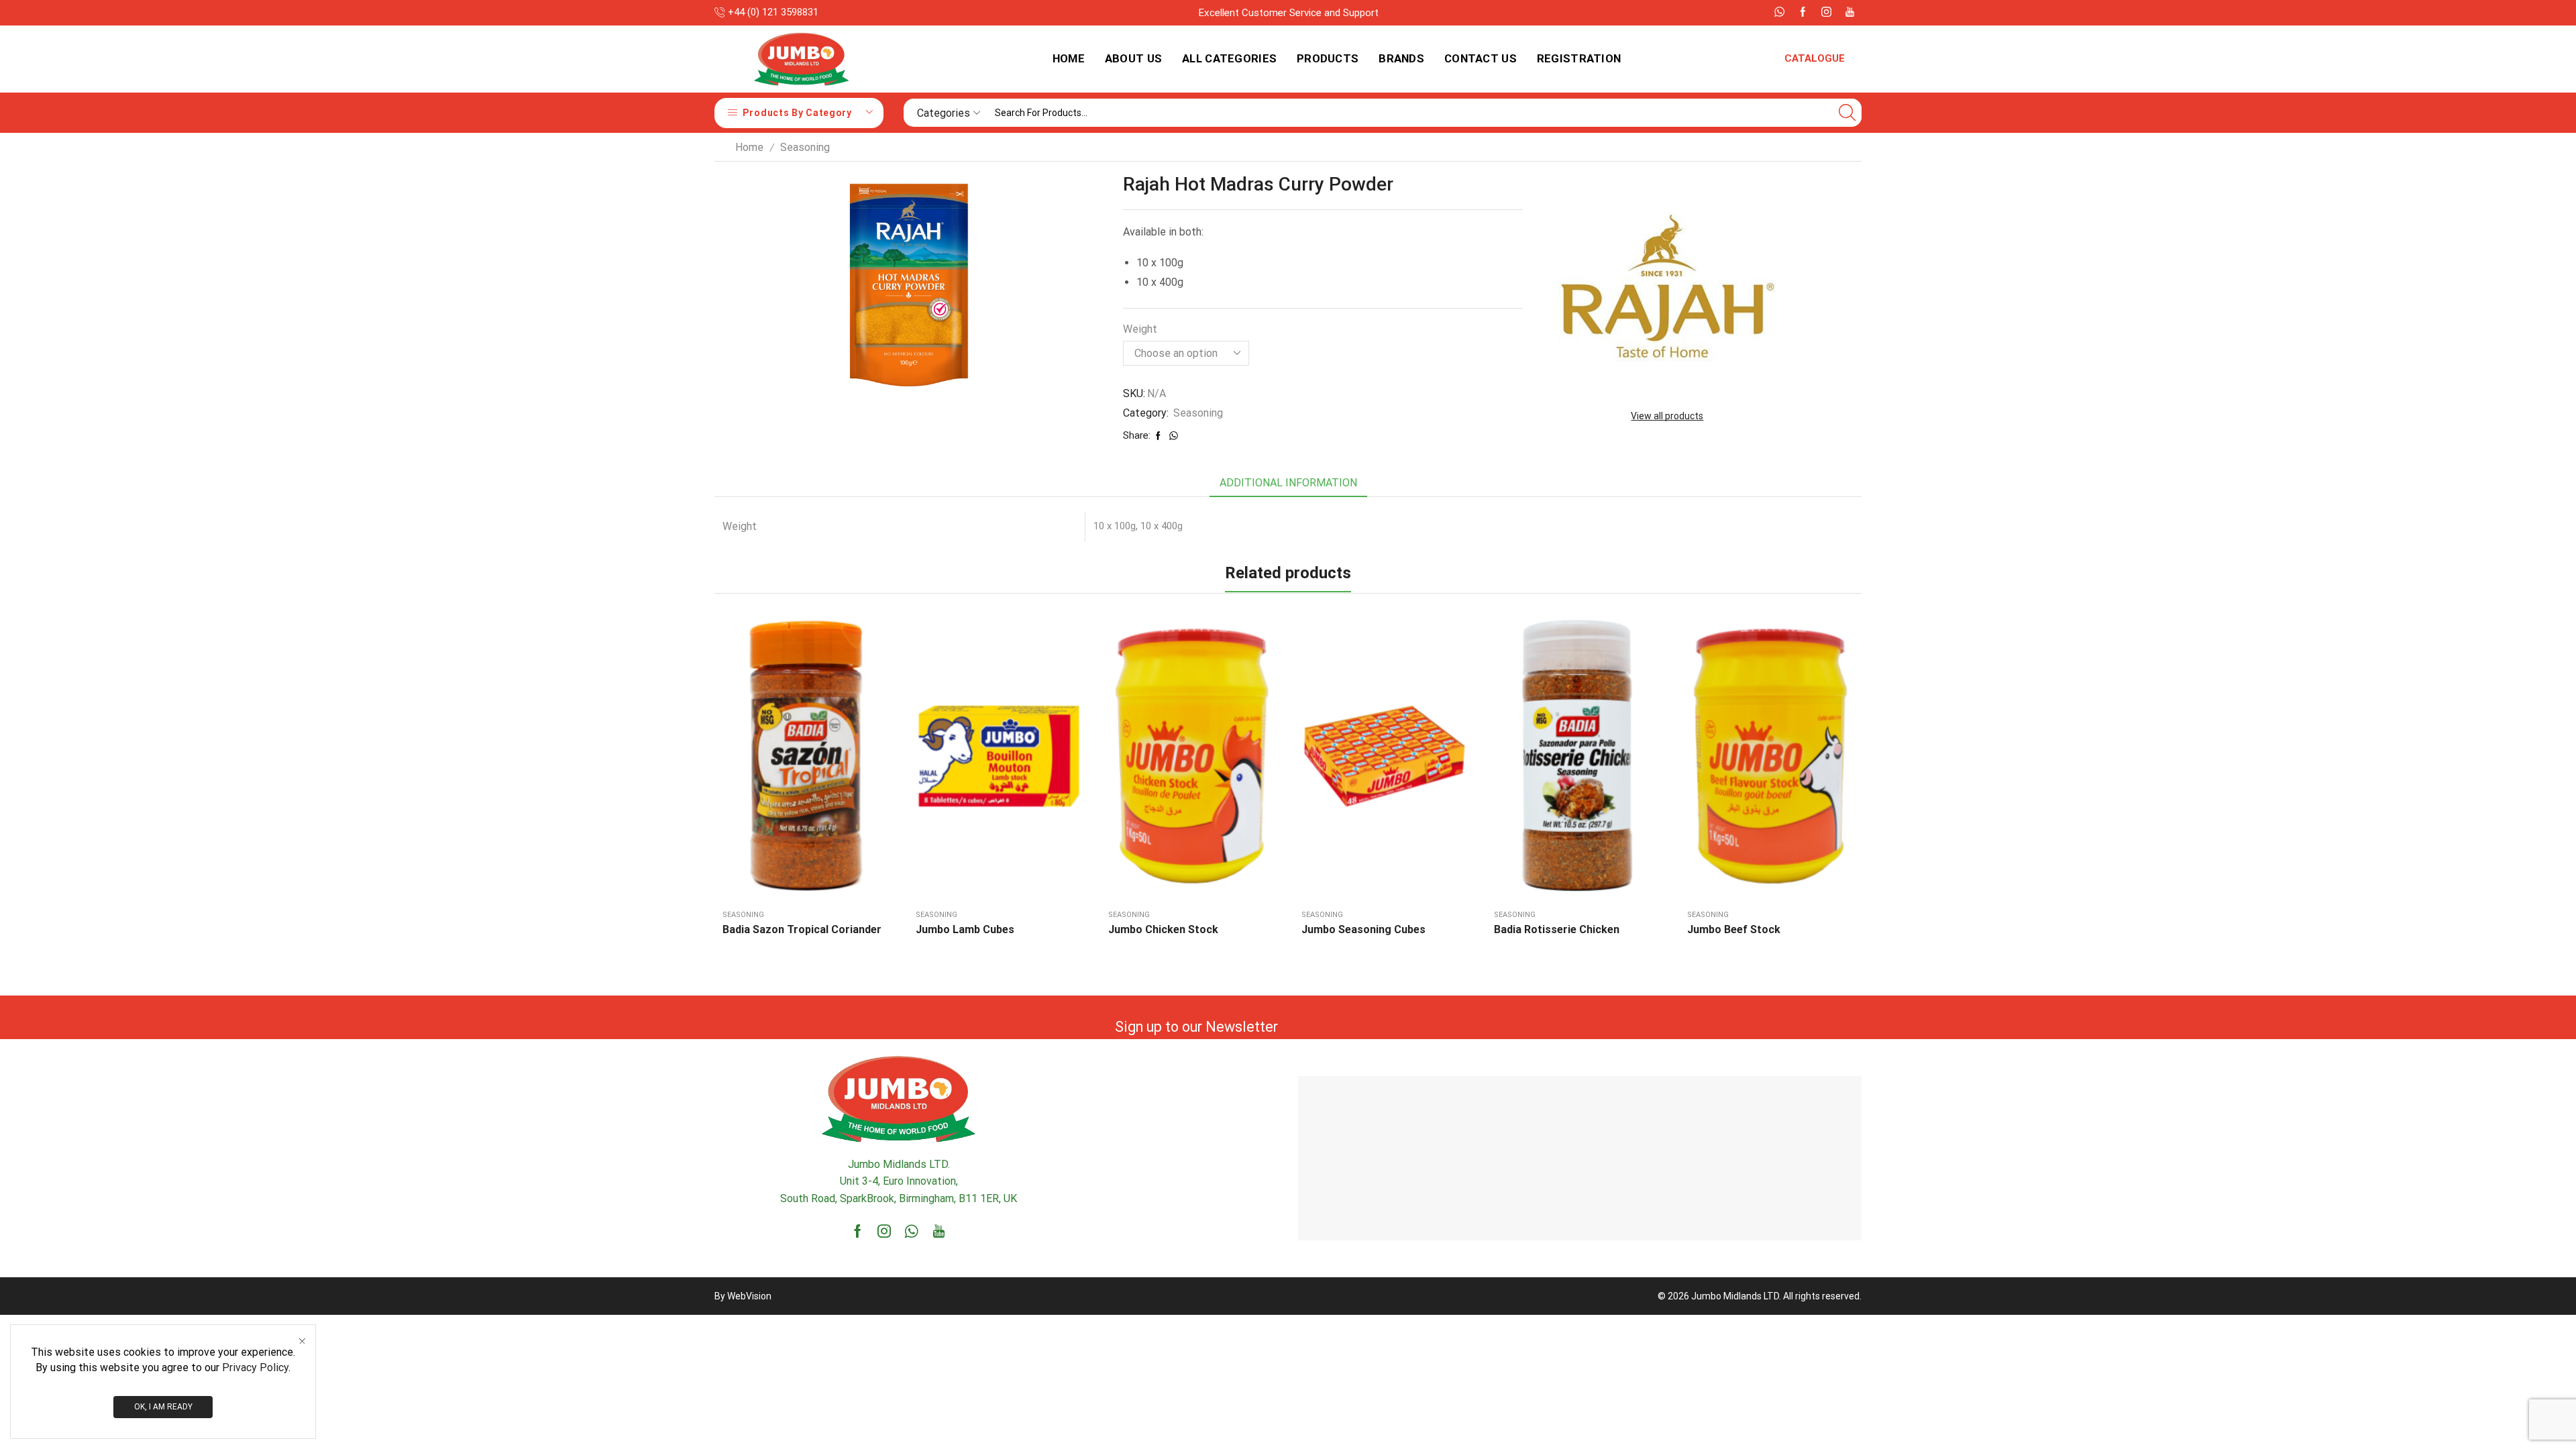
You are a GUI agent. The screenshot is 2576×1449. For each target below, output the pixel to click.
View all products (1667, 416)
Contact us (1481, 58)
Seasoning (805, 147)
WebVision (749, 1296)
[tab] (1288, 483)
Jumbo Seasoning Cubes (1363, 929)
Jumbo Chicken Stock (1163, 929)
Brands (1401, 58)
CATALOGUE (1815, 58)
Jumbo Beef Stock (1734, 929)
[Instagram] (1826, 13)
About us (1133, 58)
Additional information (1288, 483)
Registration (1579, 58)
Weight (1140, 329)
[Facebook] (1803, 13)
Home (1069, 58)
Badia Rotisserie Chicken (1557, 929)
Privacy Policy (255, 1367)
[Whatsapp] (1779, 13)
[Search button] (1847, 113)
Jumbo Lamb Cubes (965, 929)
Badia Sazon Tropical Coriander (802, 929)
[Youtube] (1850, 13)
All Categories (1229, 58)
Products (1328, 58)
